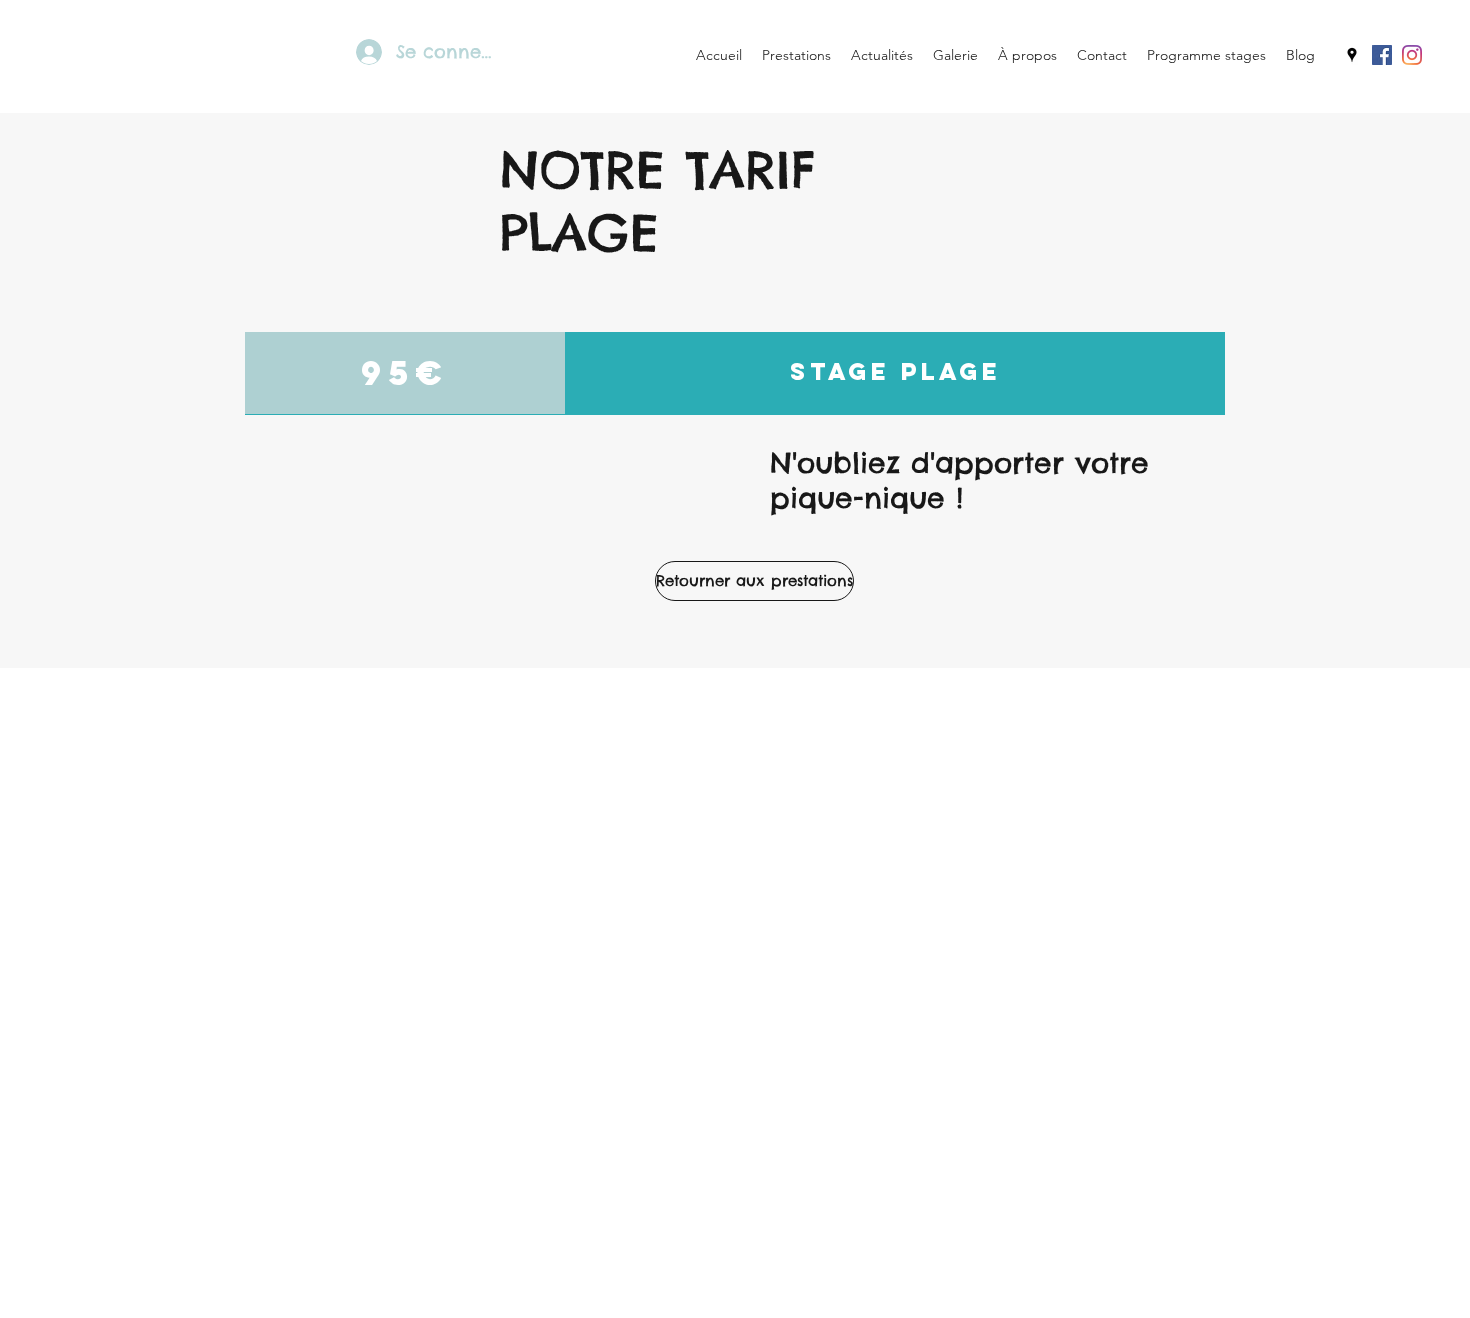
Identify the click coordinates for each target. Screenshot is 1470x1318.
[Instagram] (1412, 55)
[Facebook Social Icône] (1382, 55)
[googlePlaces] (1352, 55)
